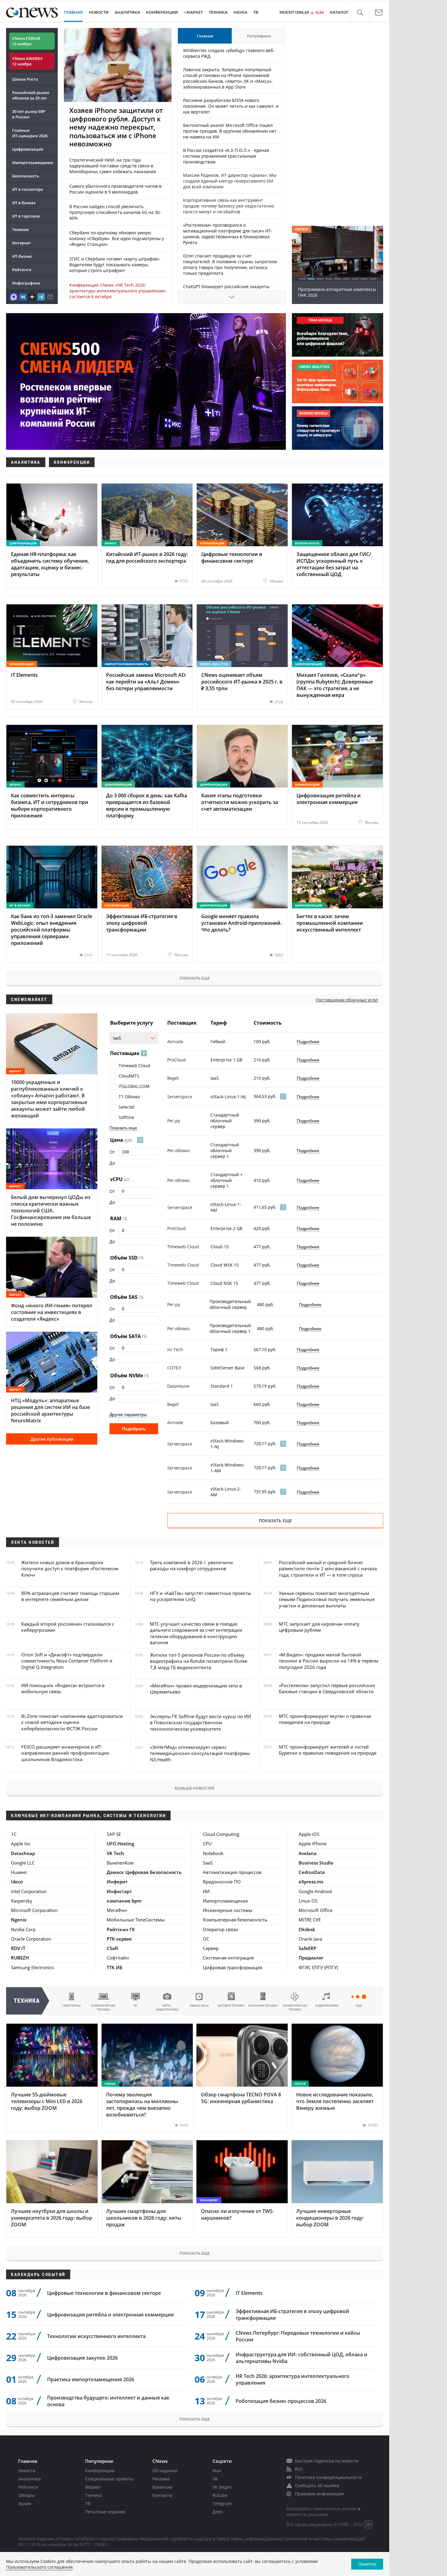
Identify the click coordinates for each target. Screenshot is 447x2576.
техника (27, 2001)
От (112, 1152)
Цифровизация (28, 149)
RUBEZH (20, 1958)
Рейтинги (22, 270)
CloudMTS (129, 1076)
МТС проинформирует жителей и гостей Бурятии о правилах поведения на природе (328, 1750)
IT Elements (249, 2293)
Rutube (220, 2495)
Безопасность (26, 176)
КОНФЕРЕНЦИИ (162, 12)
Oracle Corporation (31, 1939)
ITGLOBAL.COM (134, 1086)
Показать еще (195, 978)
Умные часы (199, 2006)
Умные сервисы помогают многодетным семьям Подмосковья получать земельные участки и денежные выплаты (327, 1599)
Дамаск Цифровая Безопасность (144, 1872)
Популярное (259, 36)
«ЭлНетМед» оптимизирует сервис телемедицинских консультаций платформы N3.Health (200, 1753)
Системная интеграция (228, 1958)
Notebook (213, 1853)
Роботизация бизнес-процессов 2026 (281, 2401)
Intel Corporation (29, 1891)
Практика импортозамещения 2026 (91, 2379)
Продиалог (311, 1958)
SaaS (208, 1863)
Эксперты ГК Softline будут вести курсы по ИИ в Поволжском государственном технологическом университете (200, 1723)
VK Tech (115, 1853)
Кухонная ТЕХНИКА (263, 2006)
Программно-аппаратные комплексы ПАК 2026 (337, 292)
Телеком (20, 229)
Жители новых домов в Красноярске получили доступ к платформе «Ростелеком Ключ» (70, 1569)
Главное (205, 36)
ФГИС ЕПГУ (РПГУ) (318, 1967)
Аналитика (127, 12)
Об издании (165, 2471)
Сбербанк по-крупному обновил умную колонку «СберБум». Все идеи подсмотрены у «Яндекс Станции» (117, 238)
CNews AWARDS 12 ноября (27, 61)
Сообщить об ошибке (317, 2485)
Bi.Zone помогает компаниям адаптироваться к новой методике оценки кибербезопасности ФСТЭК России (72, 1722)
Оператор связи (220, 1929)
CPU (207, 1844)
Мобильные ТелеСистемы (136, 1920)
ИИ (206, 1891)
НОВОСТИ (99, 12)
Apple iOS (309, 1834)
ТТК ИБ (114, 1967)
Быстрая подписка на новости (327, 2461)
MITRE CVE (310, 1920)
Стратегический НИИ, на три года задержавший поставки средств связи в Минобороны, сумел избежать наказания (113, 166)
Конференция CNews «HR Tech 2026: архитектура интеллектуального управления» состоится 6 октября (118, 291)
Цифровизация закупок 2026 (82, 2358)
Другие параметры (128, 1414)
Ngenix (19, 1920)
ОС (206, 1939)
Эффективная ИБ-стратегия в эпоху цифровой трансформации (292, 2315)
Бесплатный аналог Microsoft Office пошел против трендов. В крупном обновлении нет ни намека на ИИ (230, 131)
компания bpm (124, 1901)
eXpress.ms (311, 1882)
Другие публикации (52, 1439)
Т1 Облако (129, 1097)
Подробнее (308, 1042)
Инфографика (26, 283)
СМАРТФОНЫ (71, 2006)
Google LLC (23, 1863)
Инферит (117, 1882)
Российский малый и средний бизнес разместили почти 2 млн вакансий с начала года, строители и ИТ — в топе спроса (328, 1569)
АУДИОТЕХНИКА (327, 2006)
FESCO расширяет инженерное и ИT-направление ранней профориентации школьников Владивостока (65, 1753)
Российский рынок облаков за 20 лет (31, 95)
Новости (27, 2471)
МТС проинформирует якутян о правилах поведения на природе (325, 1719)
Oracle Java (310, 1939)
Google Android (315, 1891)
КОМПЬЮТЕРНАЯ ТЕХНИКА (103, 2008)
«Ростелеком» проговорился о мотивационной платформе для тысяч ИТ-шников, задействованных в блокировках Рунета (228, 234)
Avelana (308, 1853)
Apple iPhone (313, 1844)
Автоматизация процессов (232, 1872)
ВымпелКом (120, 1863)
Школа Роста (25, 79)
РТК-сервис (119, 1939)
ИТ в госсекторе (28, 189)
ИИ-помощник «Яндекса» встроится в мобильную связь (63, 1688)
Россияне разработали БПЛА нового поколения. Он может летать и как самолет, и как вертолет (231, 106)
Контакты (162, 2495)
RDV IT (18, 1948)
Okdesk (307, 1929)
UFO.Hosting (120, 1844)
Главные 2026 (30, 133)
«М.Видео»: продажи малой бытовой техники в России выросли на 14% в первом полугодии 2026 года (329, 1661)
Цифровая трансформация (232, 1967)
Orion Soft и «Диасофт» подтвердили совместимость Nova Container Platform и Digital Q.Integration (67, 1661)
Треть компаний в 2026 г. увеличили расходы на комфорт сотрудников (191, 1565)
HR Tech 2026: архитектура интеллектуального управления (293, 2379)
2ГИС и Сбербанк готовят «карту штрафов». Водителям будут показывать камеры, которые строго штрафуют (115, 265)
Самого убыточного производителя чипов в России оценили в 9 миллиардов (115, 189)
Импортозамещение (33, 163)
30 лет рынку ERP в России (29, 114)
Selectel (126, 1107)
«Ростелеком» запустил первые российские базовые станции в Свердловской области (327, 1688)
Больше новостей (195, 1788)
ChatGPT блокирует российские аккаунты (226, 287)
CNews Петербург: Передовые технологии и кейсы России (298, 2336)
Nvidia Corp (23, 1929)
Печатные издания (105, 2512)
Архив (25, 2503)
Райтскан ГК (121, 1929)
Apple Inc (21, 1844)
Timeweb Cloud (134, 1066)
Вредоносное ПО (222, 1882)
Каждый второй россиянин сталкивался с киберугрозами (68, 1627)
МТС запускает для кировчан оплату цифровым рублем (319, 1627)
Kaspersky (22, 1901)
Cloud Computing (221, 1834)
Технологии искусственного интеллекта (96, 2336)
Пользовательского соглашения (39, 2567)
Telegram (222, 2503)
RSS (299, 2469)
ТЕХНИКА (218, 12)
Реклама (161, 2479)
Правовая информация (319, 2494)
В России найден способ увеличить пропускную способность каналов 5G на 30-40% (115, 212)
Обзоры (26, 2495)
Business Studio (316, 1863)
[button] (360, 13)
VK (215, 2479)
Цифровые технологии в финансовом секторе (104, 2293)
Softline (126, 1117)
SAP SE (114, 1834)
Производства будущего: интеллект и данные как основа (108, 2401)
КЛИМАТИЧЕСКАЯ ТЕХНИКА (295, 2008)
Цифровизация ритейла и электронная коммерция (110, 2315)
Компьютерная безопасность (235, 1920)
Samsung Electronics (32, 1967)
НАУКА (240, 12)
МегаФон (117, 1910)
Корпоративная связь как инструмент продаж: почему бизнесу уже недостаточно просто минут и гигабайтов (229, 206)
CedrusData (312, 1872)
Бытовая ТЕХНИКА (231, 2006)
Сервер (211, 1948)
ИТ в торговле (26, 216)
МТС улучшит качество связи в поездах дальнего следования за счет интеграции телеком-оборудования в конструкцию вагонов (196, 1633)
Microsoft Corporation (34, 1910)
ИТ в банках (24, 203)
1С (14, 1834)
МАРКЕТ (195, 12)
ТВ (256, 12)
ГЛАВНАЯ (73, 12)
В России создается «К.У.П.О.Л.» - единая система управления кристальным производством (226, 156)
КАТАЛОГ (339, 12)
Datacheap (23, 1853)
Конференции (100, 2471)
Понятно (367, 2564)
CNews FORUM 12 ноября (26, 41)
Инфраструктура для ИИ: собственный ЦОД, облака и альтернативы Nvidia (301, 2358)
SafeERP (307, 1948)
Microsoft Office (315, 1910)
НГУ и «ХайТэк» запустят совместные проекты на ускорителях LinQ (201, 1596)
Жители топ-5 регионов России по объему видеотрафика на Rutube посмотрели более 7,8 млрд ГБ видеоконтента (199, 1661)
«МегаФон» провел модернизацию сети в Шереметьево (196, 1689)
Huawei (19, 1872)
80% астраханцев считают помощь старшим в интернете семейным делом (70, 1596)
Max (217, 2471)
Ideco (17, 1882)
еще (359, 2006)
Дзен (218, 2512)
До (112, 1163)
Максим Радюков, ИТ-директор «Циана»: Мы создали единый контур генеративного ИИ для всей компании (230, 181)
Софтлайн (118, 1958)
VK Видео (222, 2487)
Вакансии (162, 2487)
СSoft (113, 1948)
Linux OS (308, 1901)
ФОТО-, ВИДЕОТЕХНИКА (167, 2008)
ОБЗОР (302, 229)
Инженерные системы (228, 1910)
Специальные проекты (109, 2479)
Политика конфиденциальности (328, 2477)
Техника (94, 2495)
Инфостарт (119, 1891)
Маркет (93, 2487)
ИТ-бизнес (22, 256)
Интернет (22, 243)
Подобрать (134, 1429)
